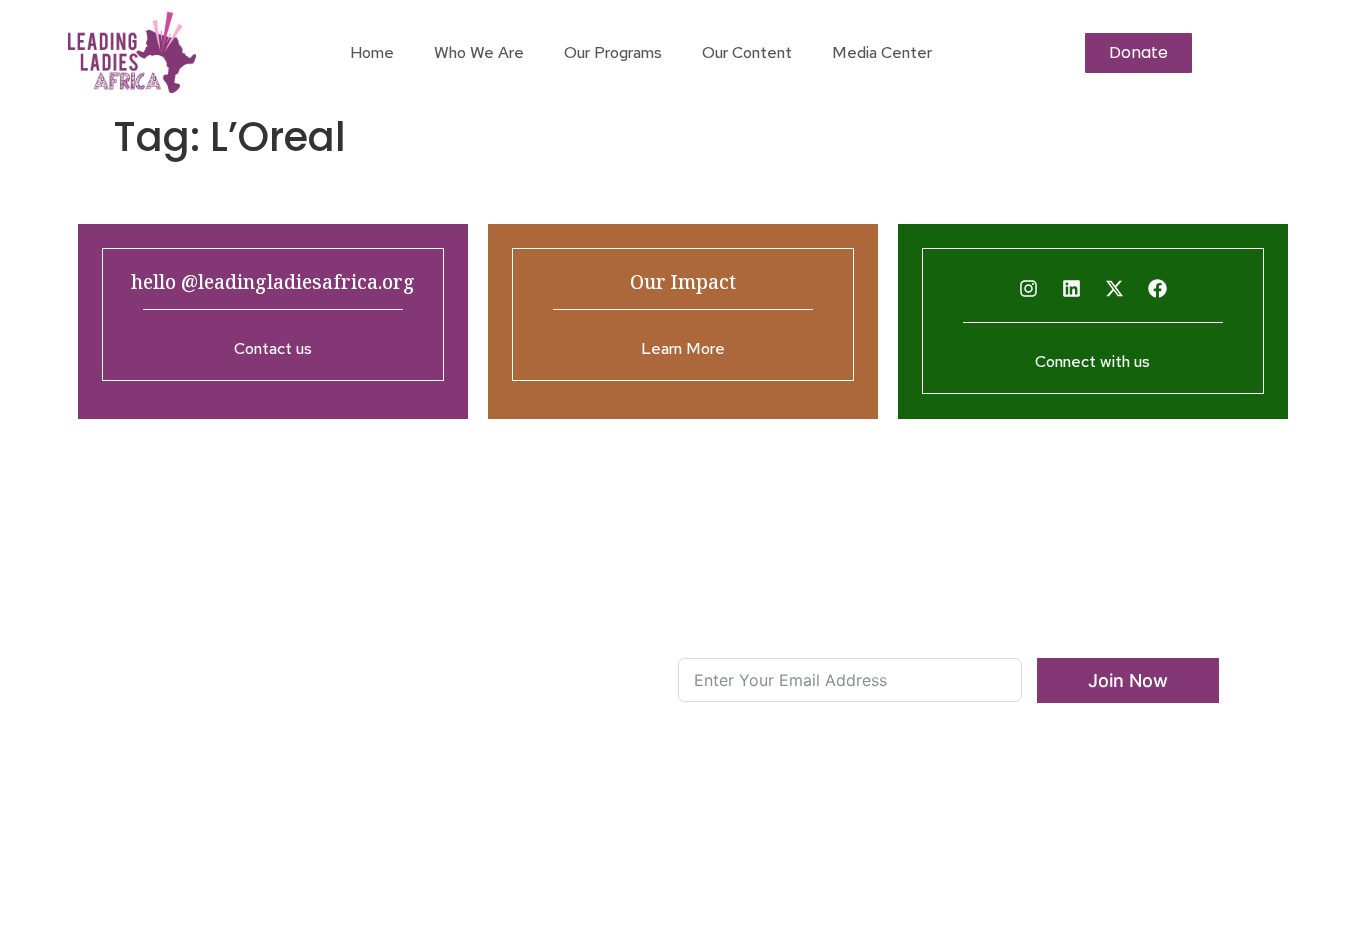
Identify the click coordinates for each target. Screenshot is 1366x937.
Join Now (1128, 680)
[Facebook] (1157, 289)
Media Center (882, 52)
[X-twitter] (1114, 289)
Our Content (747, 52)
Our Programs (613, 52)
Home (372, 52)
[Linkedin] (1071, 289)
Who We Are (479, 52)
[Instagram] (1028, 289)
